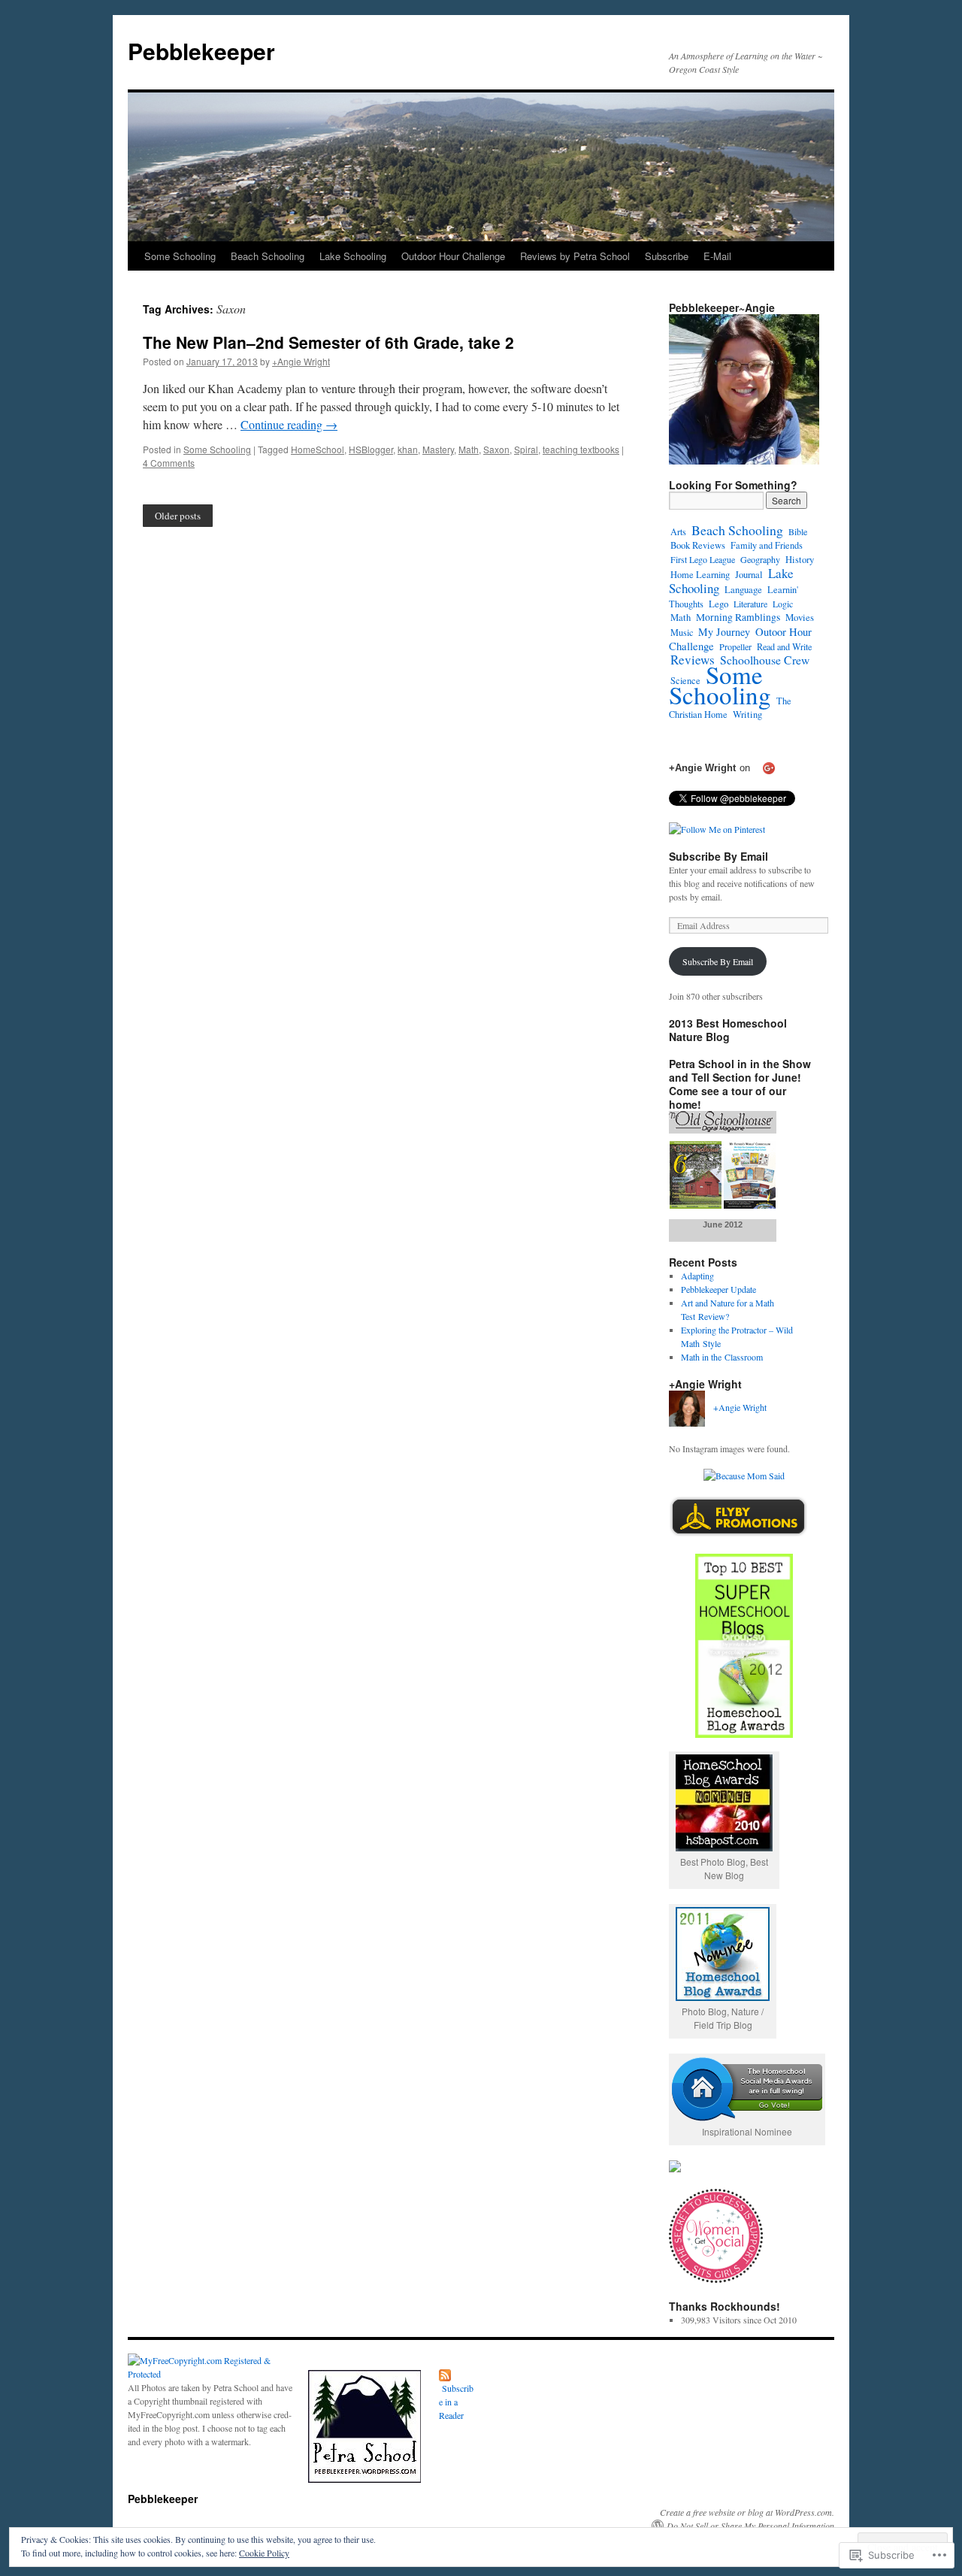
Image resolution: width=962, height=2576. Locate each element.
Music (682, 632)
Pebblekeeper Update (718, 1289)
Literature (750, 604)
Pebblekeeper (201, 51)
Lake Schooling (353, 256)
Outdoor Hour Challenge (453, 256)
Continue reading (289, 424)
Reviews (693, 660)
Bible (798, 531)
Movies (800, 617)
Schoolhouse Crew (765, 660)
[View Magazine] (723, 1205)
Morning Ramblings (738, 617)
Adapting (697, 1276)
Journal (749, 575)
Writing (747, 714)
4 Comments (169, 463)
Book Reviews (698, 545)
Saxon (496, 449)
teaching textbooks (581, 449)
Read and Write (784, 646)
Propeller (735, 646)
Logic (783, 604)
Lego (718, 604)
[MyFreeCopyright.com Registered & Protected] (210, 2374)
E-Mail (717, 256)
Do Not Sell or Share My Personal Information (750, 2526)
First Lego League (703, 559)
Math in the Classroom (722, 1357)
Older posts (178, 516)
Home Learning (700, 575)
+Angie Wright (301, 361)
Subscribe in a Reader (456, 2402)
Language (743, 590)
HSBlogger (371, 449)
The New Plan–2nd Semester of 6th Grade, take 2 (328, 342)
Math (469, 449)
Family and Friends (767, 545)
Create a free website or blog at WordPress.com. (747, 2512)
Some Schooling (180, 256)
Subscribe (667, 256)
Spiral (526, 449)
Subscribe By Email (718, 856)
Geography (760, 559)
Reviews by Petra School (575, 256)
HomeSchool (318, 449)
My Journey (724, 632)
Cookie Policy (264, 2553)
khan (408, 449)
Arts (678, 531)
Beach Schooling (268, 256)
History (800, 560)
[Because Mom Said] (744, 1476)
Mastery (438, 449)
